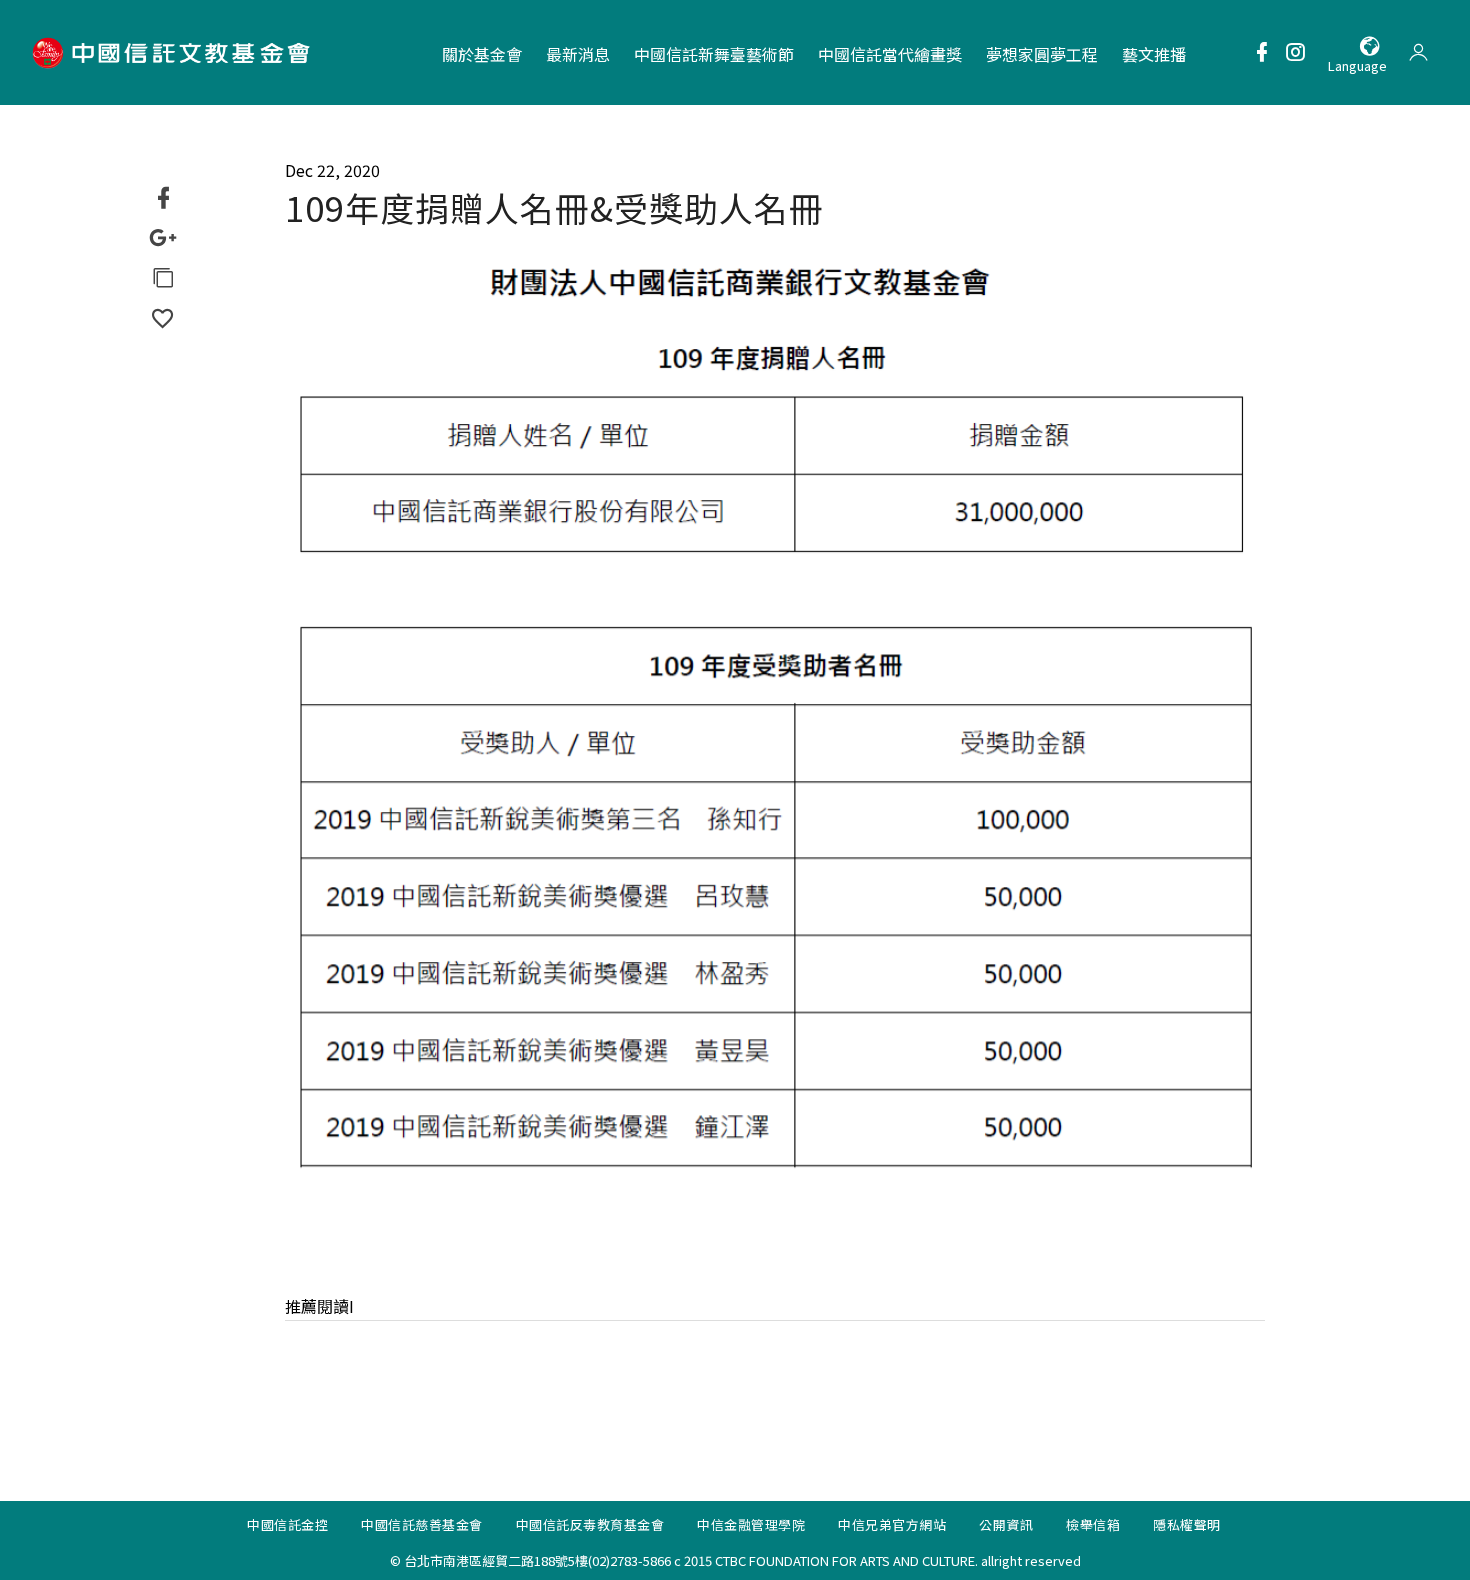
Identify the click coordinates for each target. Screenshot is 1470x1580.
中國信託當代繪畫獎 (890, 54)
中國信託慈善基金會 (422, 1524)
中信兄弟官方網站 (892, 1524)
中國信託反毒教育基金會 (590, 1524)
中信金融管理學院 (751, 1524)
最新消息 (578, 54)
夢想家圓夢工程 (1042, 54)
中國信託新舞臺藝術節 (714, 54)
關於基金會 (482, 54)
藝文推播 (1154, 54)
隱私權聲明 (1187, 1524)
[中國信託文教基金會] (174, 52)
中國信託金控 (287, 1524)
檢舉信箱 (1093, 1524)
